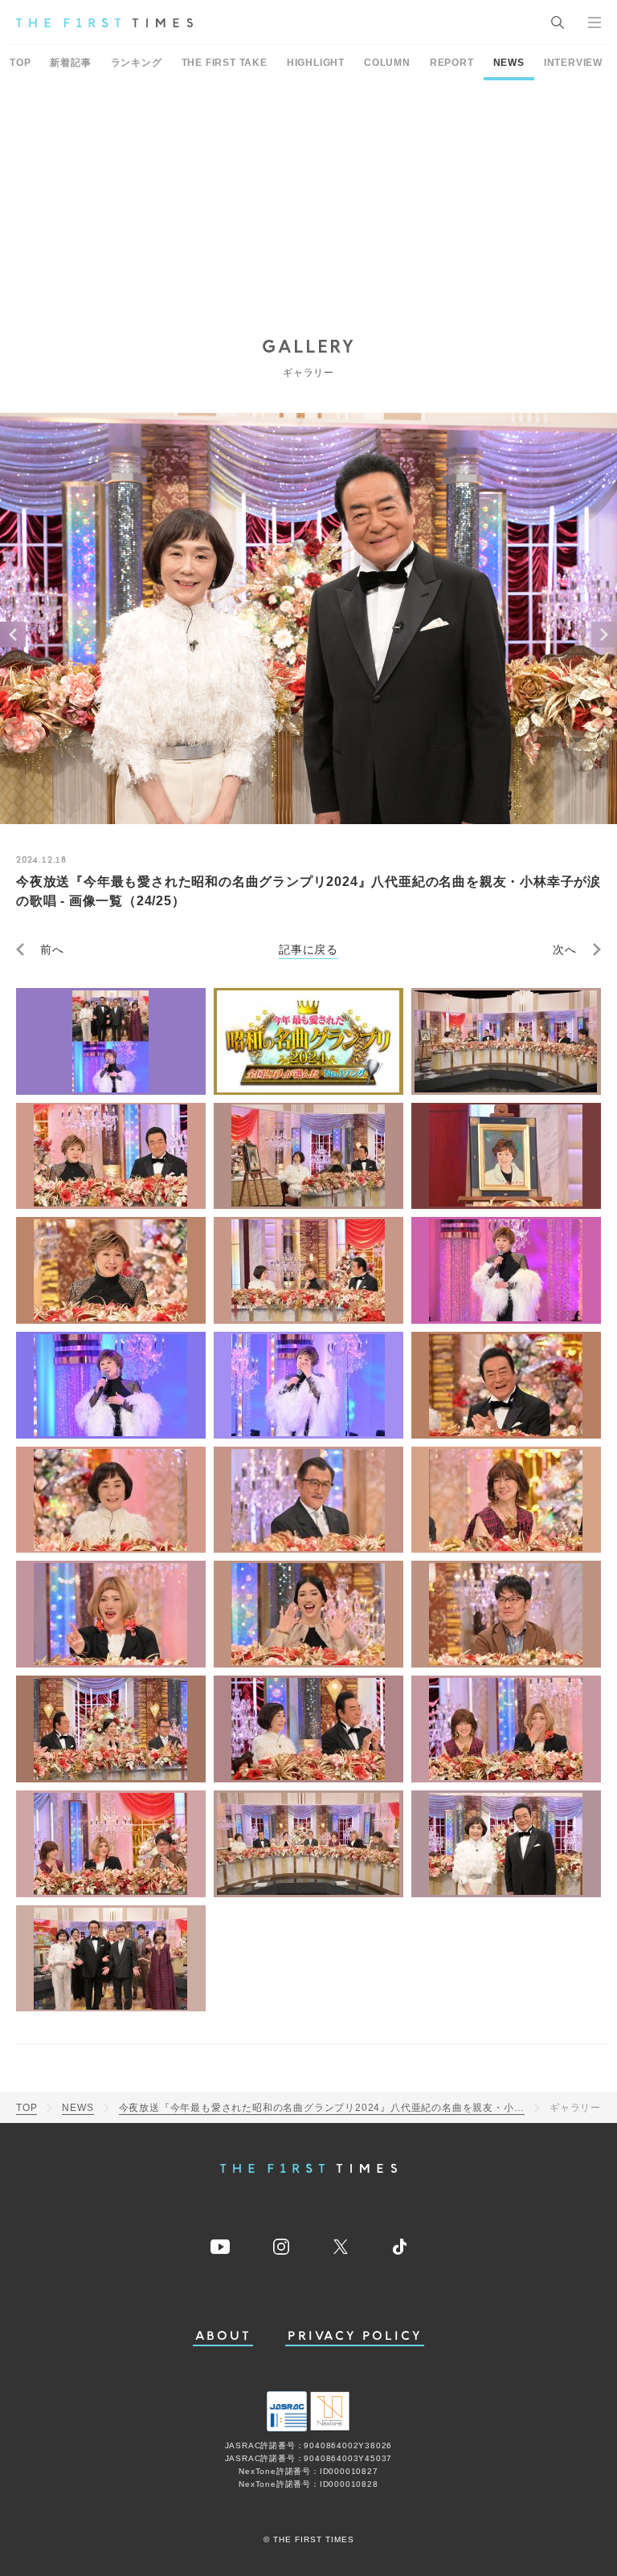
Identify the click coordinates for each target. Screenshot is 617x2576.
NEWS (509, 63)
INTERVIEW (573, 63)
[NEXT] (604, 635)
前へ (52, 949)
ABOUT (223, 2336)
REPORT (452, 63)
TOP (20, 63)
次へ (565, 949)
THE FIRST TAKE (225, 63)
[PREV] (13, 635)
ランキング (137, 63)
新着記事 (70, 63)
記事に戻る (308, 949)
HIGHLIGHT (316, 63)
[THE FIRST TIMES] (104, 22)
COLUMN (387, 63)
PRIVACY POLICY (355, 2336)
